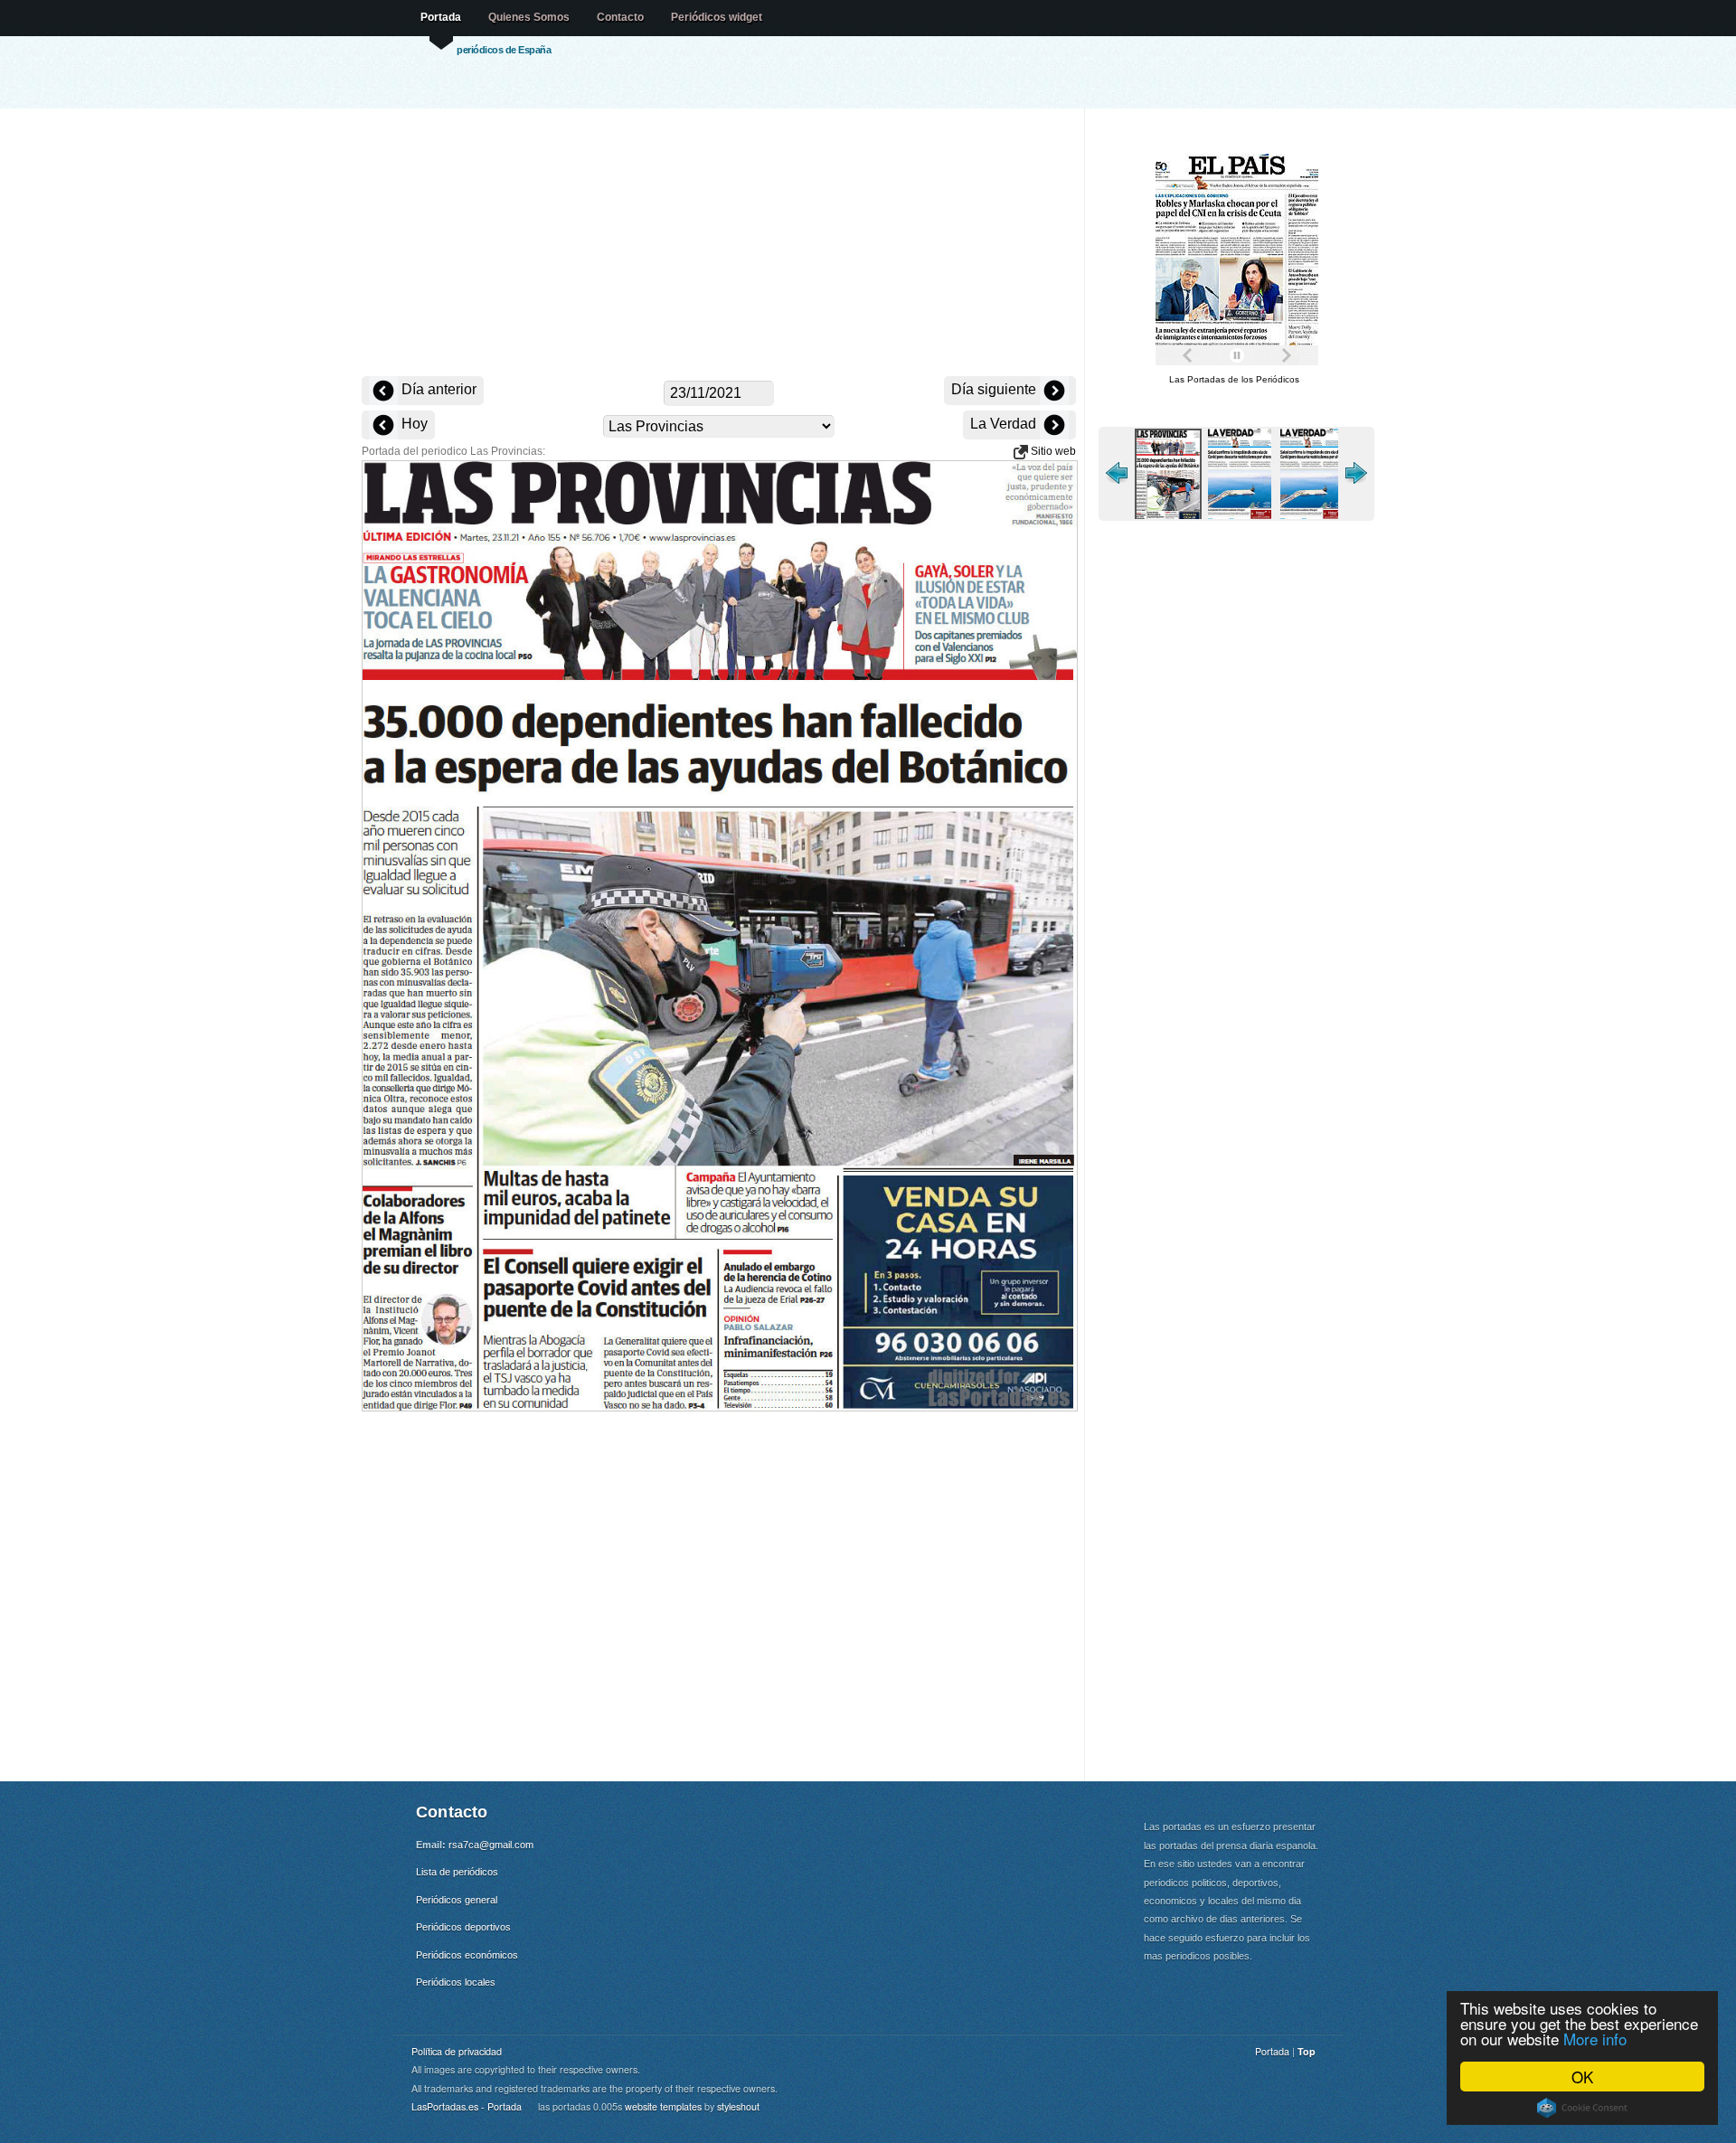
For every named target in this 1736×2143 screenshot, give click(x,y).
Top (1307, 2051)
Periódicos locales (456, 1982)
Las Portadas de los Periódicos (1234, 379)
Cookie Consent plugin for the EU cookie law (1582, 2108)
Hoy (413, 424)
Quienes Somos (529, 17)
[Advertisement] (719, 244)
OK (1582, 2077)
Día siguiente (995, 389)
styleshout (738, 2106)
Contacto (620, 17)
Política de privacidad (457, 2051)
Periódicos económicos (467, 1955)
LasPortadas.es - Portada (467, 2106)
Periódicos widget (717, 17)
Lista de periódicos (457, 1872)
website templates (663, 2106)
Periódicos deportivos (463, 1927)
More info (1595, 2039)
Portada (441, 17)
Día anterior (437, 389)
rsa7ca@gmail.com (491, 1845)
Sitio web (1052, 451)
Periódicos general (457, 1900)
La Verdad (1005, 424)
